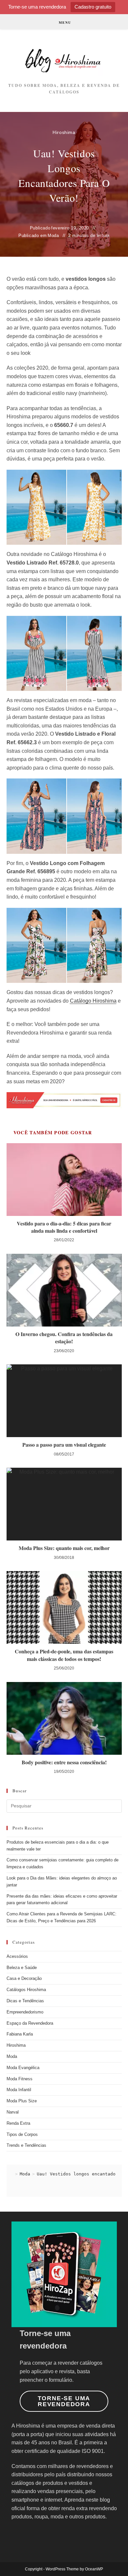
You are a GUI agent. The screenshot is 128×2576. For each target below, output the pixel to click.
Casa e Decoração (24, 1978)
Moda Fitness (20, 2079)
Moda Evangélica (23, 2068)
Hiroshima (64, 132)
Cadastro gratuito (93, 7)
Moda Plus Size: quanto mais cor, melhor (64, 1548)
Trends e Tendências (26, 2145)
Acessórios (17, 1956)
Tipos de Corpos (22, 2134)
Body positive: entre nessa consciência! (64, 1762)
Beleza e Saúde (22, 1968)
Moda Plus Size (22, 2101)
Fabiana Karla (20, 2034)
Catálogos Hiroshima (26, 1990)
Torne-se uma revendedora (64, 2401)
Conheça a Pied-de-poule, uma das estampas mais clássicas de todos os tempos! (64, 1655)
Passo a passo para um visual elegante (64, 1445)
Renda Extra (18, 2123)
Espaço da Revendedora (30, 2023)
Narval (13, 2112)
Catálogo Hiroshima (93, 1001)
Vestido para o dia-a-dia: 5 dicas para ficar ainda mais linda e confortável (64, 1227)
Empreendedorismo (25, 2012)
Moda (53, 236)
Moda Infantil (19, 2090)
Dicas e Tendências (25, 2001)
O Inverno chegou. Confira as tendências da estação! (64, 1338)
